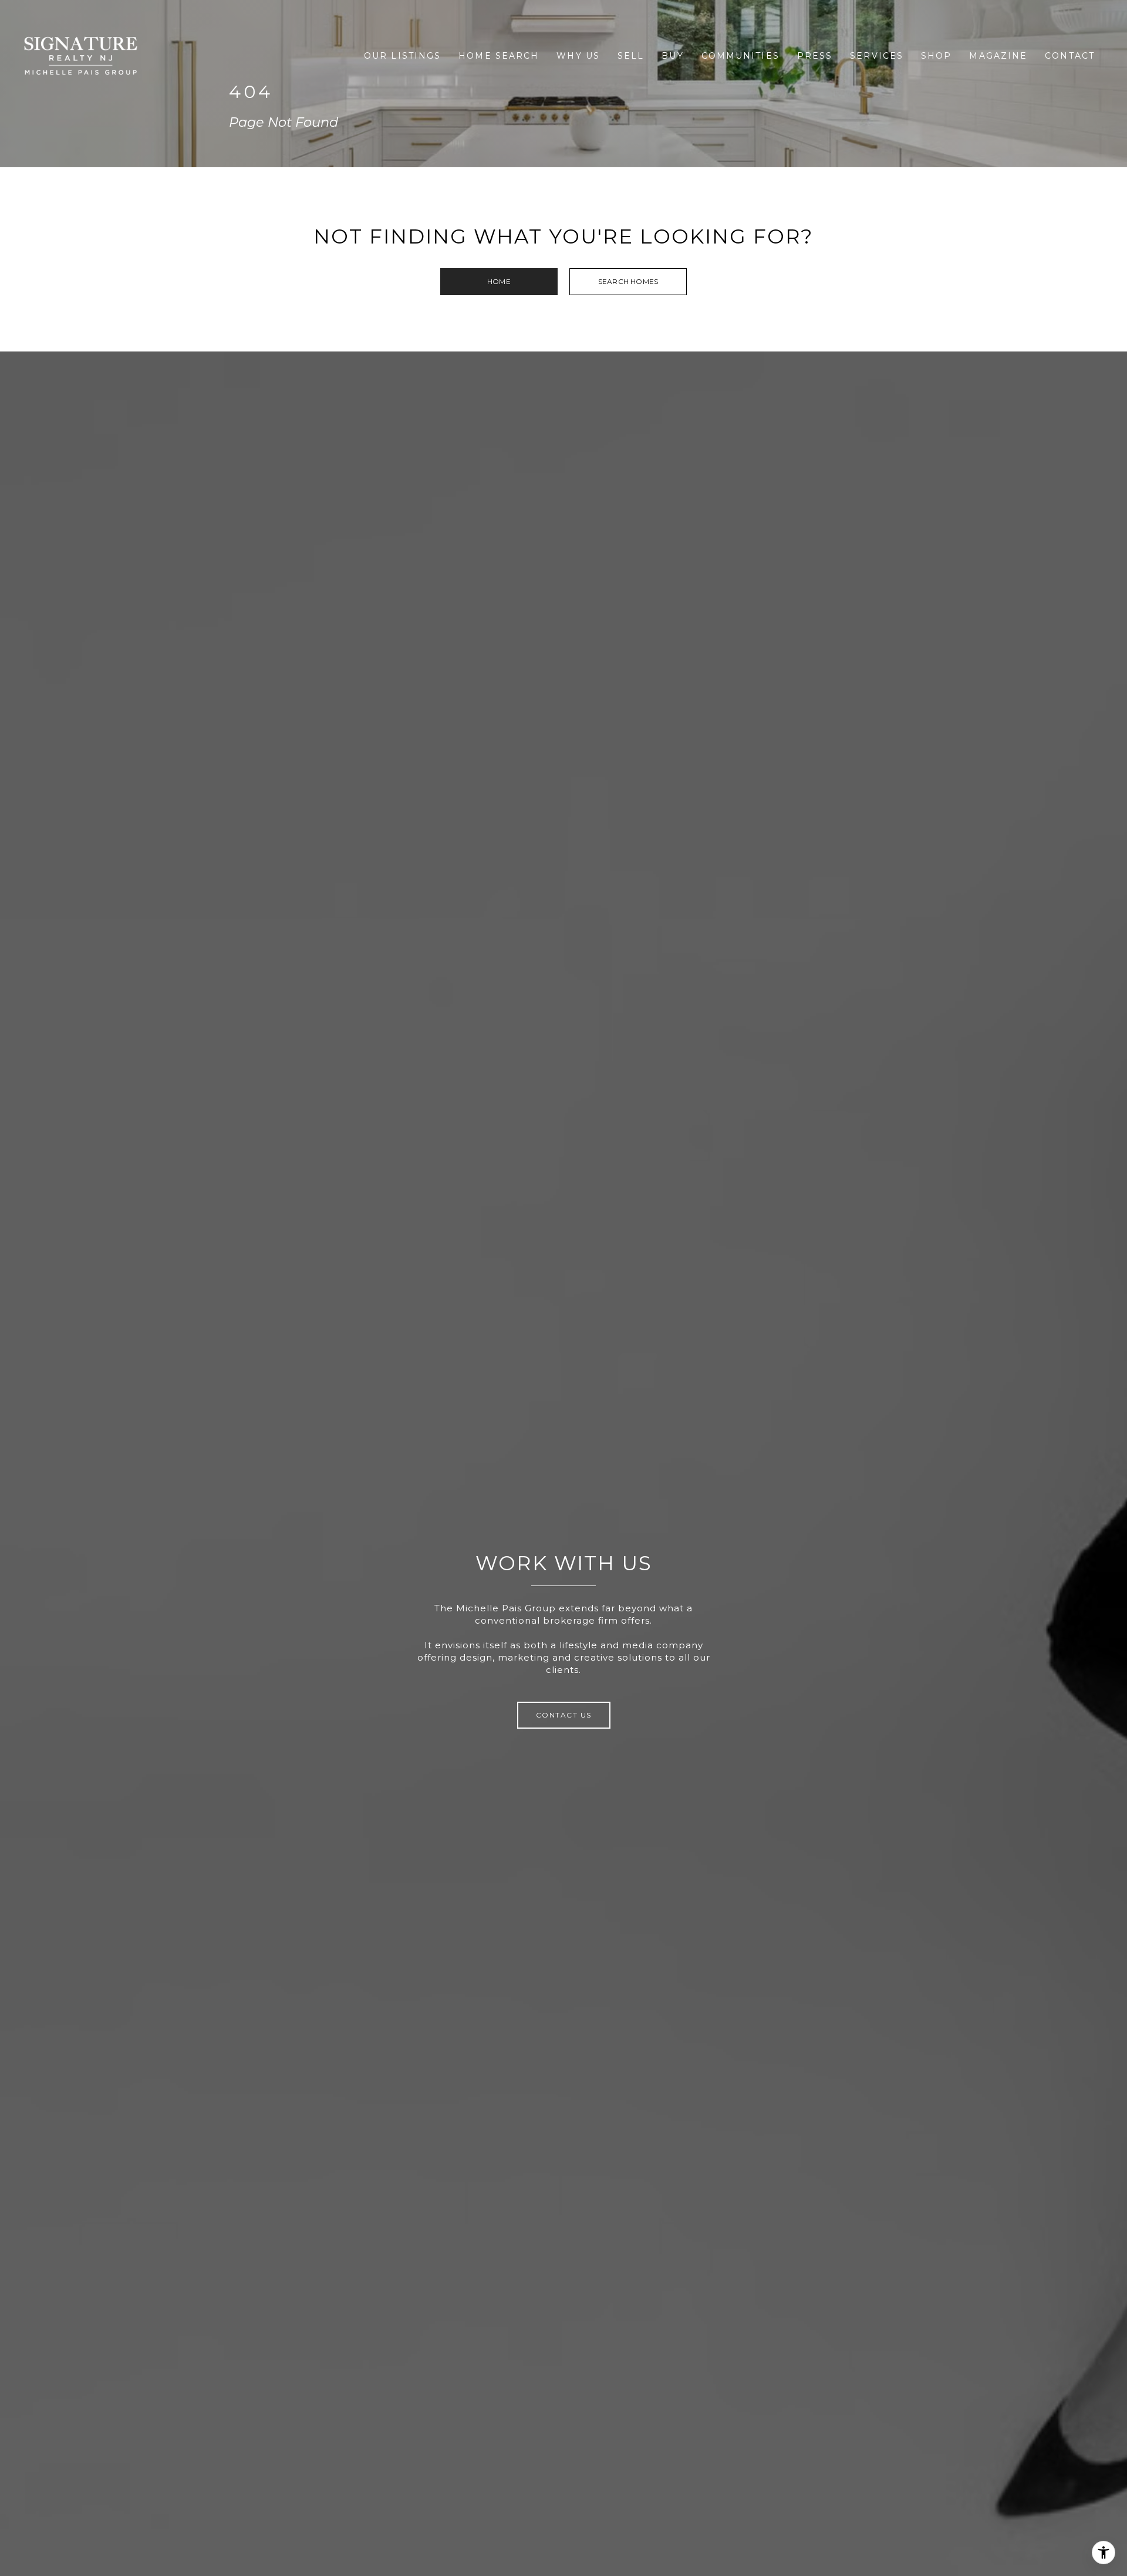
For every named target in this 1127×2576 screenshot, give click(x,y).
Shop (936, 56)
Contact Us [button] (564, 1715)
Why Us (578, 56)
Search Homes (628, 281)
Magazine (998, 56)
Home (499, 281)
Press (815, 56)
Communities (740, 56)
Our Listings (402, 56)
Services (877, 56)
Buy (672, 56)
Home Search (499, 56)
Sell (631, 56)
